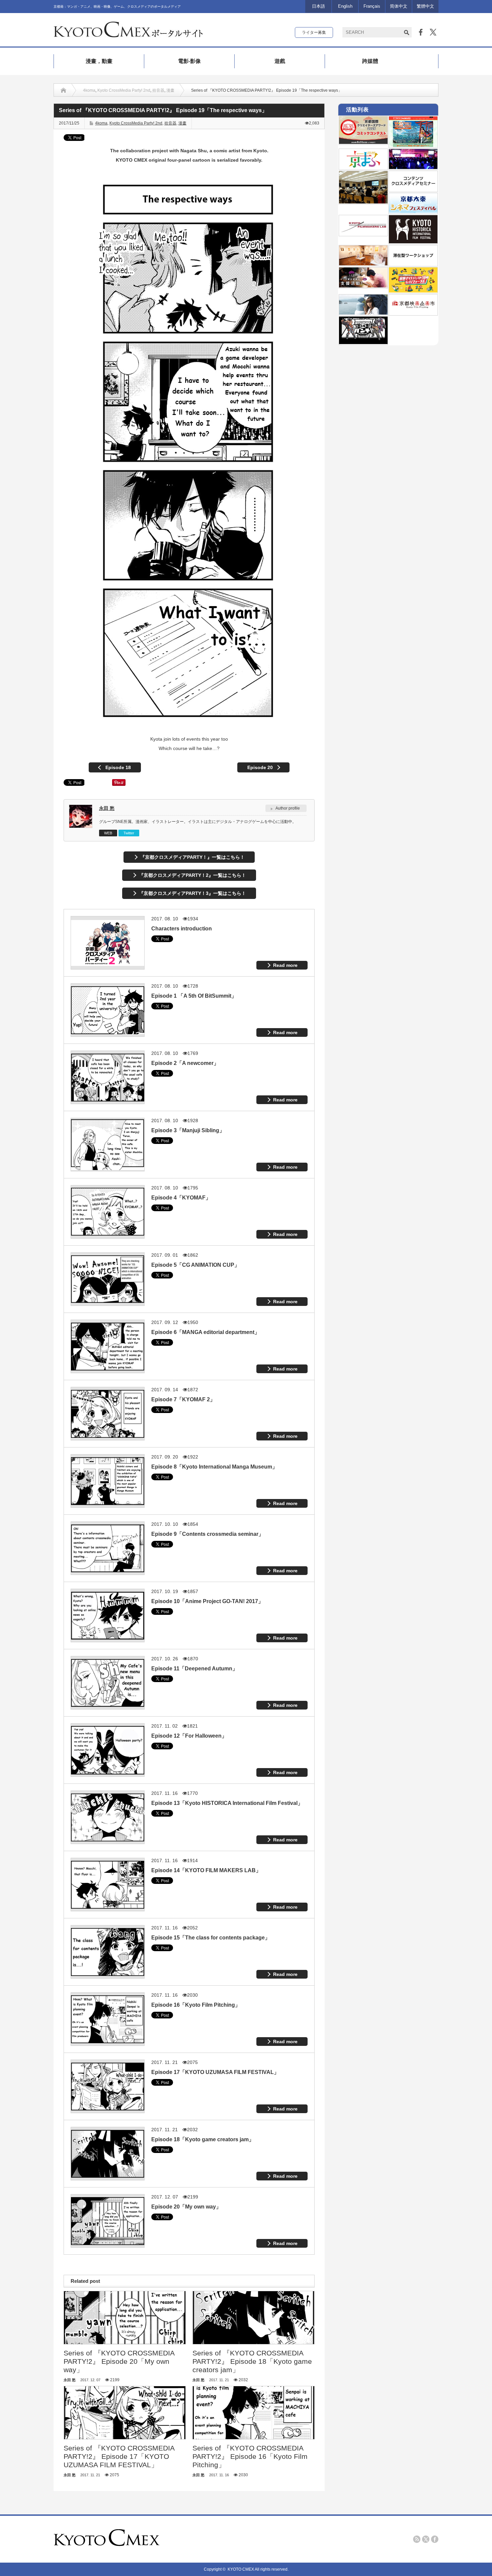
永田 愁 (107, 808)
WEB (108, 833)
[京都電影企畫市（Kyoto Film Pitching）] (413, 313)
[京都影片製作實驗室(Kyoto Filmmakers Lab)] (363, 234)
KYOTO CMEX (241, 2569)
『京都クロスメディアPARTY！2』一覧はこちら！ (192, 875)
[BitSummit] (363, 343)
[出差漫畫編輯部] (363, 286)
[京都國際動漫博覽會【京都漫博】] (363, 168)
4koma (89, 90)
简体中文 (399, 6)
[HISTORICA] (413, 242)
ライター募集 (314, 32)
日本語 (318, 6)
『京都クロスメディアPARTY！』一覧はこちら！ (192, 857)
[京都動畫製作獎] (413, 146)
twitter (426, 2539)
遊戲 (280, 61)
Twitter (129, 833)
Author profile (288, 808)
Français (372, 6)
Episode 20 (260, 767)
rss (417, 2539)
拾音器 (158, 90)
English (345, 6)
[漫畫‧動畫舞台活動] (413, 168)
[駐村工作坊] (413, 264)
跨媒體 (370, 61)
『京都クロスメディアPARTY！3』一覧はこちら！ (192, 893)
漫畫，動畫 (99, 61)
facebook (435, 2539)
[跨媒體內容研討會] (413, 190)
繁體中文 (425, 6)
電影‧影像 (189, 61)
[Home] (63, 90)
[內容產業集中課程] (363, 202)
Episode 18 (118, 767)
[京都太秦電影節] (413, 212)
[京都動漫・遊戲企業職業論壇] (413, 291)
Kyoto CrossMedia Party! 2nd (124, 90)
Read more (285, 965)
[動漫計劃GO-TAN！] (363, 313)
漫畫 (170, 90)
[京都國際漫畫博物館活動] (363, 264)
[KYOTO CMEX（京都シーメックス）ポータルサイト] (128, 35)
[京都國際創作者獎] (363, 143)
